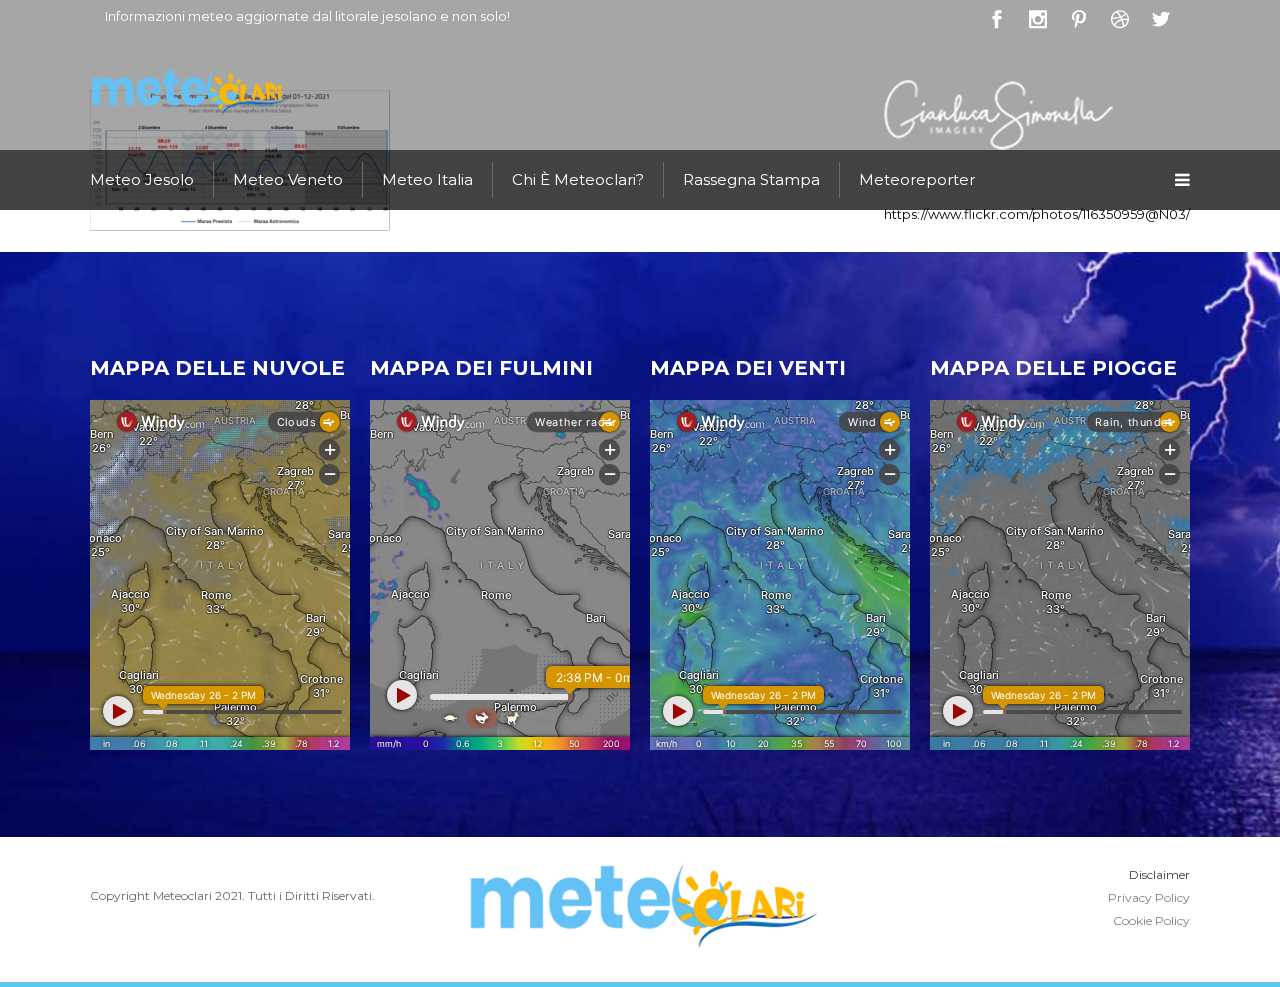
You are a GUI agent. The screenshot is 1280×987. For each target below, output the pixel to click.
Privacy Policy (1149, 897)
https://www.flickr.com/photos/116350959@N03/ (1037, 214)
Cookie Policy (1151, 920)
